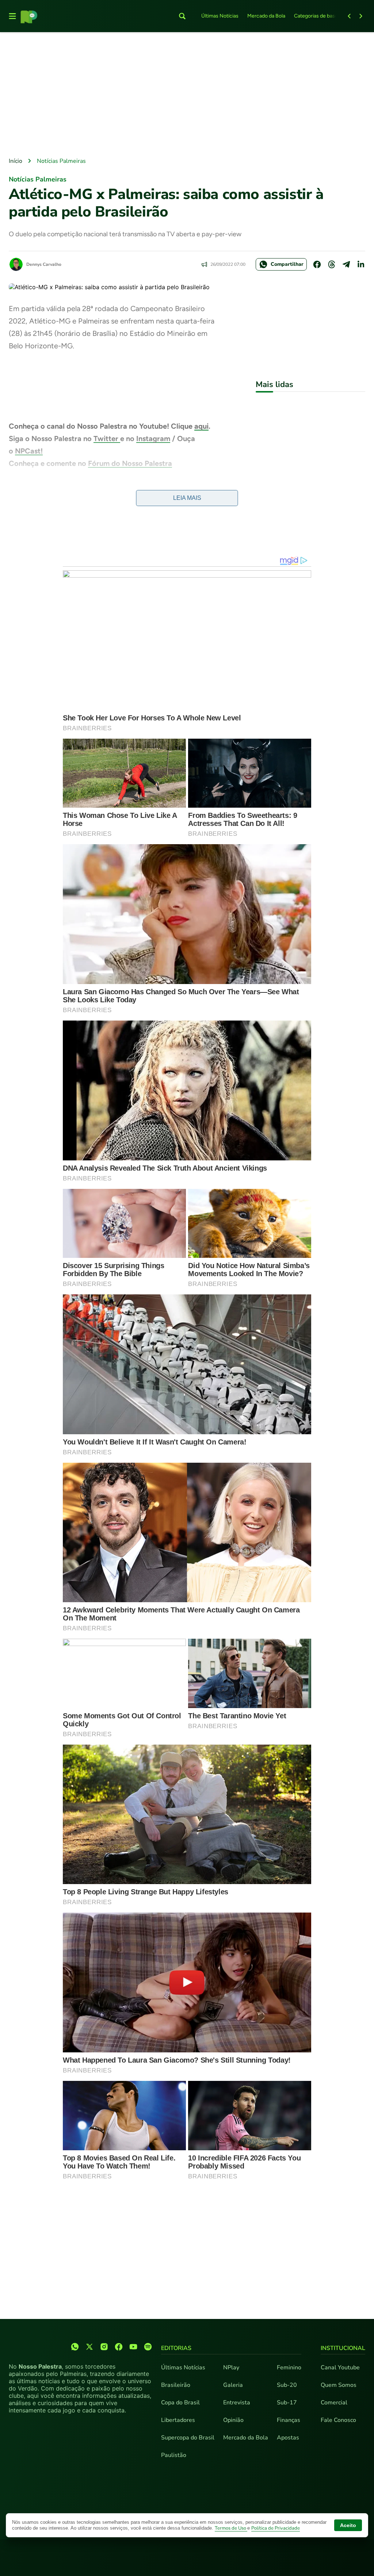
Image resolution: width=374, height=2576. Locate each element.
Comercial (334, 2403)
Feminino (289, 2368)
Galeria (233, 2385)
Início (16, 161)
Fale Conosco (338, 2420)
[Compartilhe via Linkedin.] (361, 264)
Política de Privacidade (276, 2528)
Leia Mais (187, 498)
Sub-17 (287, 2403)
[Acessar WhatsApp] (75, 2347)
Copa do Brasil (180, 2403)
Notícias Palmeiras (61, 161)
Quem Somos (339, 2385)
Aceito (348, 2525)
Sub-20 (287, 2385)
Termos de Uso (231, 2528)
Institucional (343, 2348)
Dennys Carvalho (44, 264)
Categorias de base (316, 16)
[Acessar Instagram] (104, 2347)
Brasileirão (176, 2385)
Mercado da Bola (266, 16)
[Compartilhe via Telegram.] (346, 264)
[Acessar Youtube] (133, 2347)
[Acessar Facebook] (119, 2347)
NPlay (231, 2368)
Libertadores (178, 2420)
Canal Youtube (340, 2368)
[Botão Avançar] (361, 16)
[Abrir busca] (182, 16)
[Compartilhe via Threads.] (332, 264)
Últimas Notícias (220, 16)
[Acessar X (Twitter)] (89, 2347)
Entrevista (237, 2403)
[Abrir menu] (12, 16)
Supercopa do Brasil (188, 2438)
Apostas (288, 2438)
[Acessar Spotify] (148, 2347)
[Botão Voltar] (349, 16)
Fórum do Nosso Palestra (130, 463)
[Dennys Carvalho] (16, 264)
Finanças (289, 2420)
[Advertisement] (187, 95)
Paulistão (174, 2455)
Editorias (176, 2348)
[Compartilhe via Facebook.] (317, 264)
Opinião (233, 2420)
